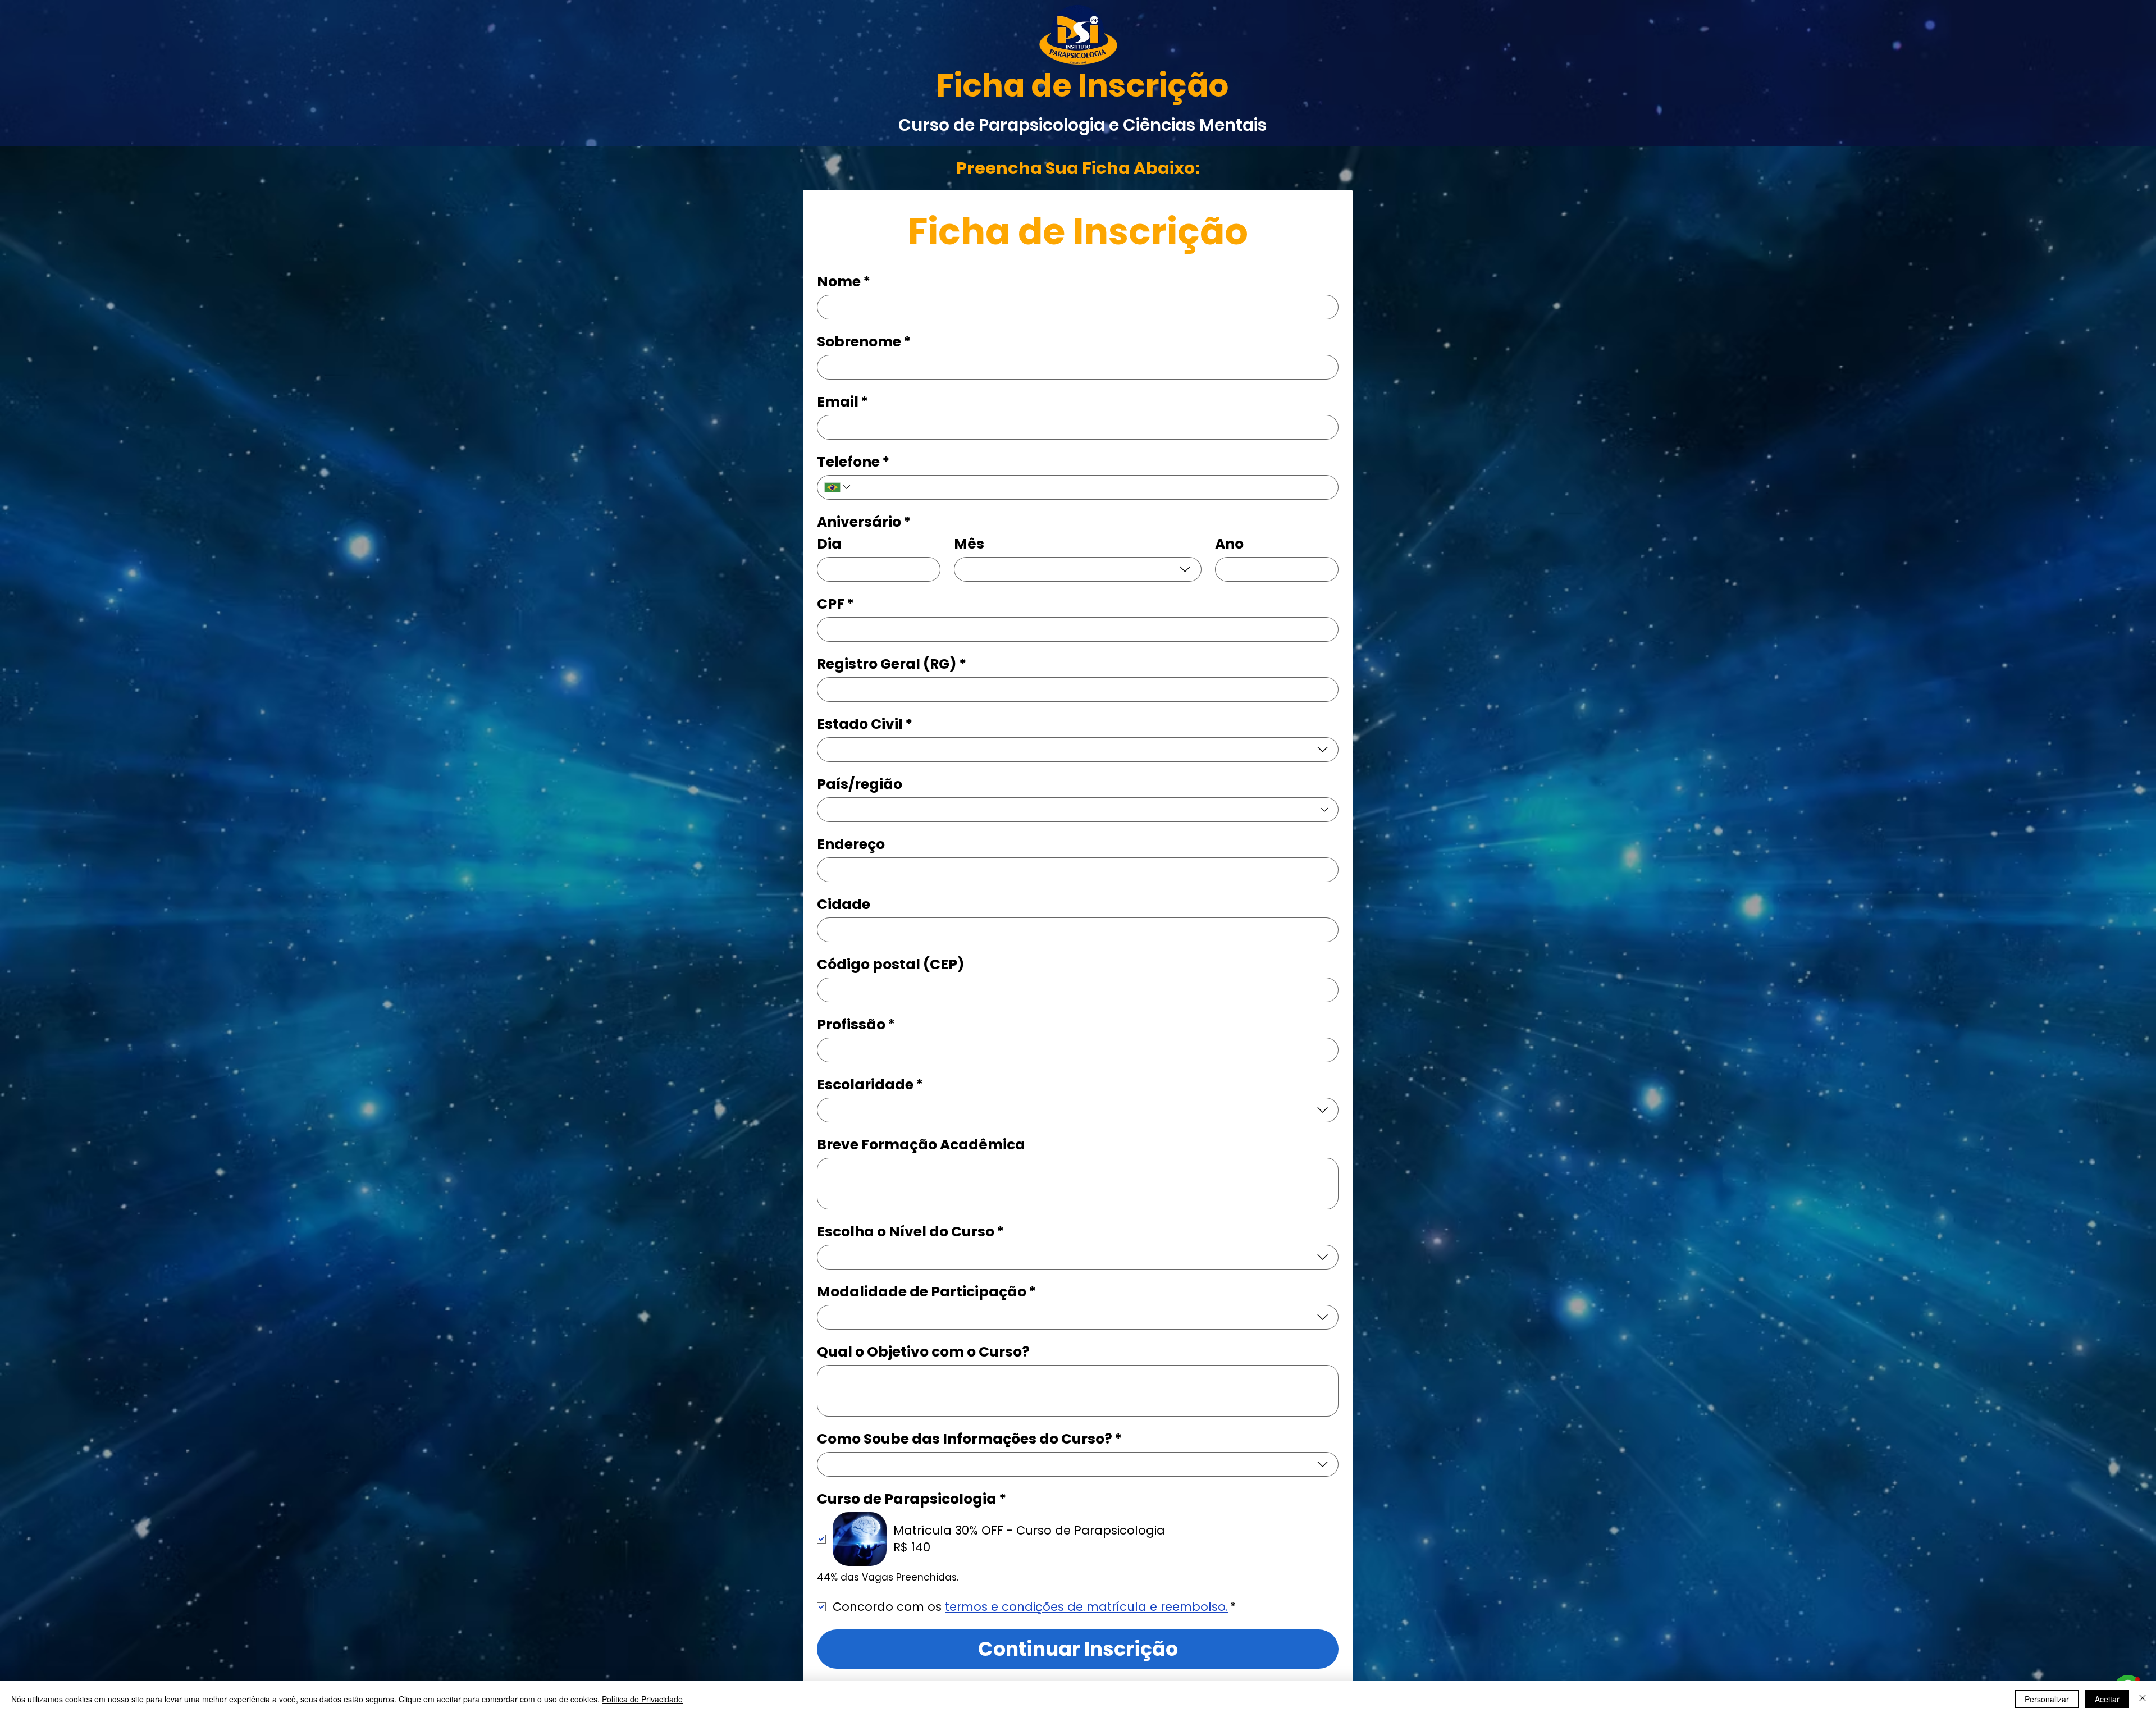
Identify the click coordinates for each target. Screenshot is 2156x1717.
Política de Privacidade (642, 1699)
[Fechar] (2143, 1699)
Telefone (853, 462)
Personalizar (2047, 1699)
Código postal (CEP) (891, 964)
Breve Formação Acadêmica (921, 1145)
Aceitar (2107, 1699)
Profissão (856, 1024)
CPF (835, 604)
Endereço (851, 844)
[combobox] (1078, 569)
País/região (860, 784)
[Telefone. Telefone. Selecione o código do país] (838, 487)
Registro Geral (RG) (892, 664)
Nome (844, 282)
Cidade (844, 904)
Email (842, 402)
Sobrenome (864, 342)
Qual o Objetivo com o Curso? (923, 1352)
